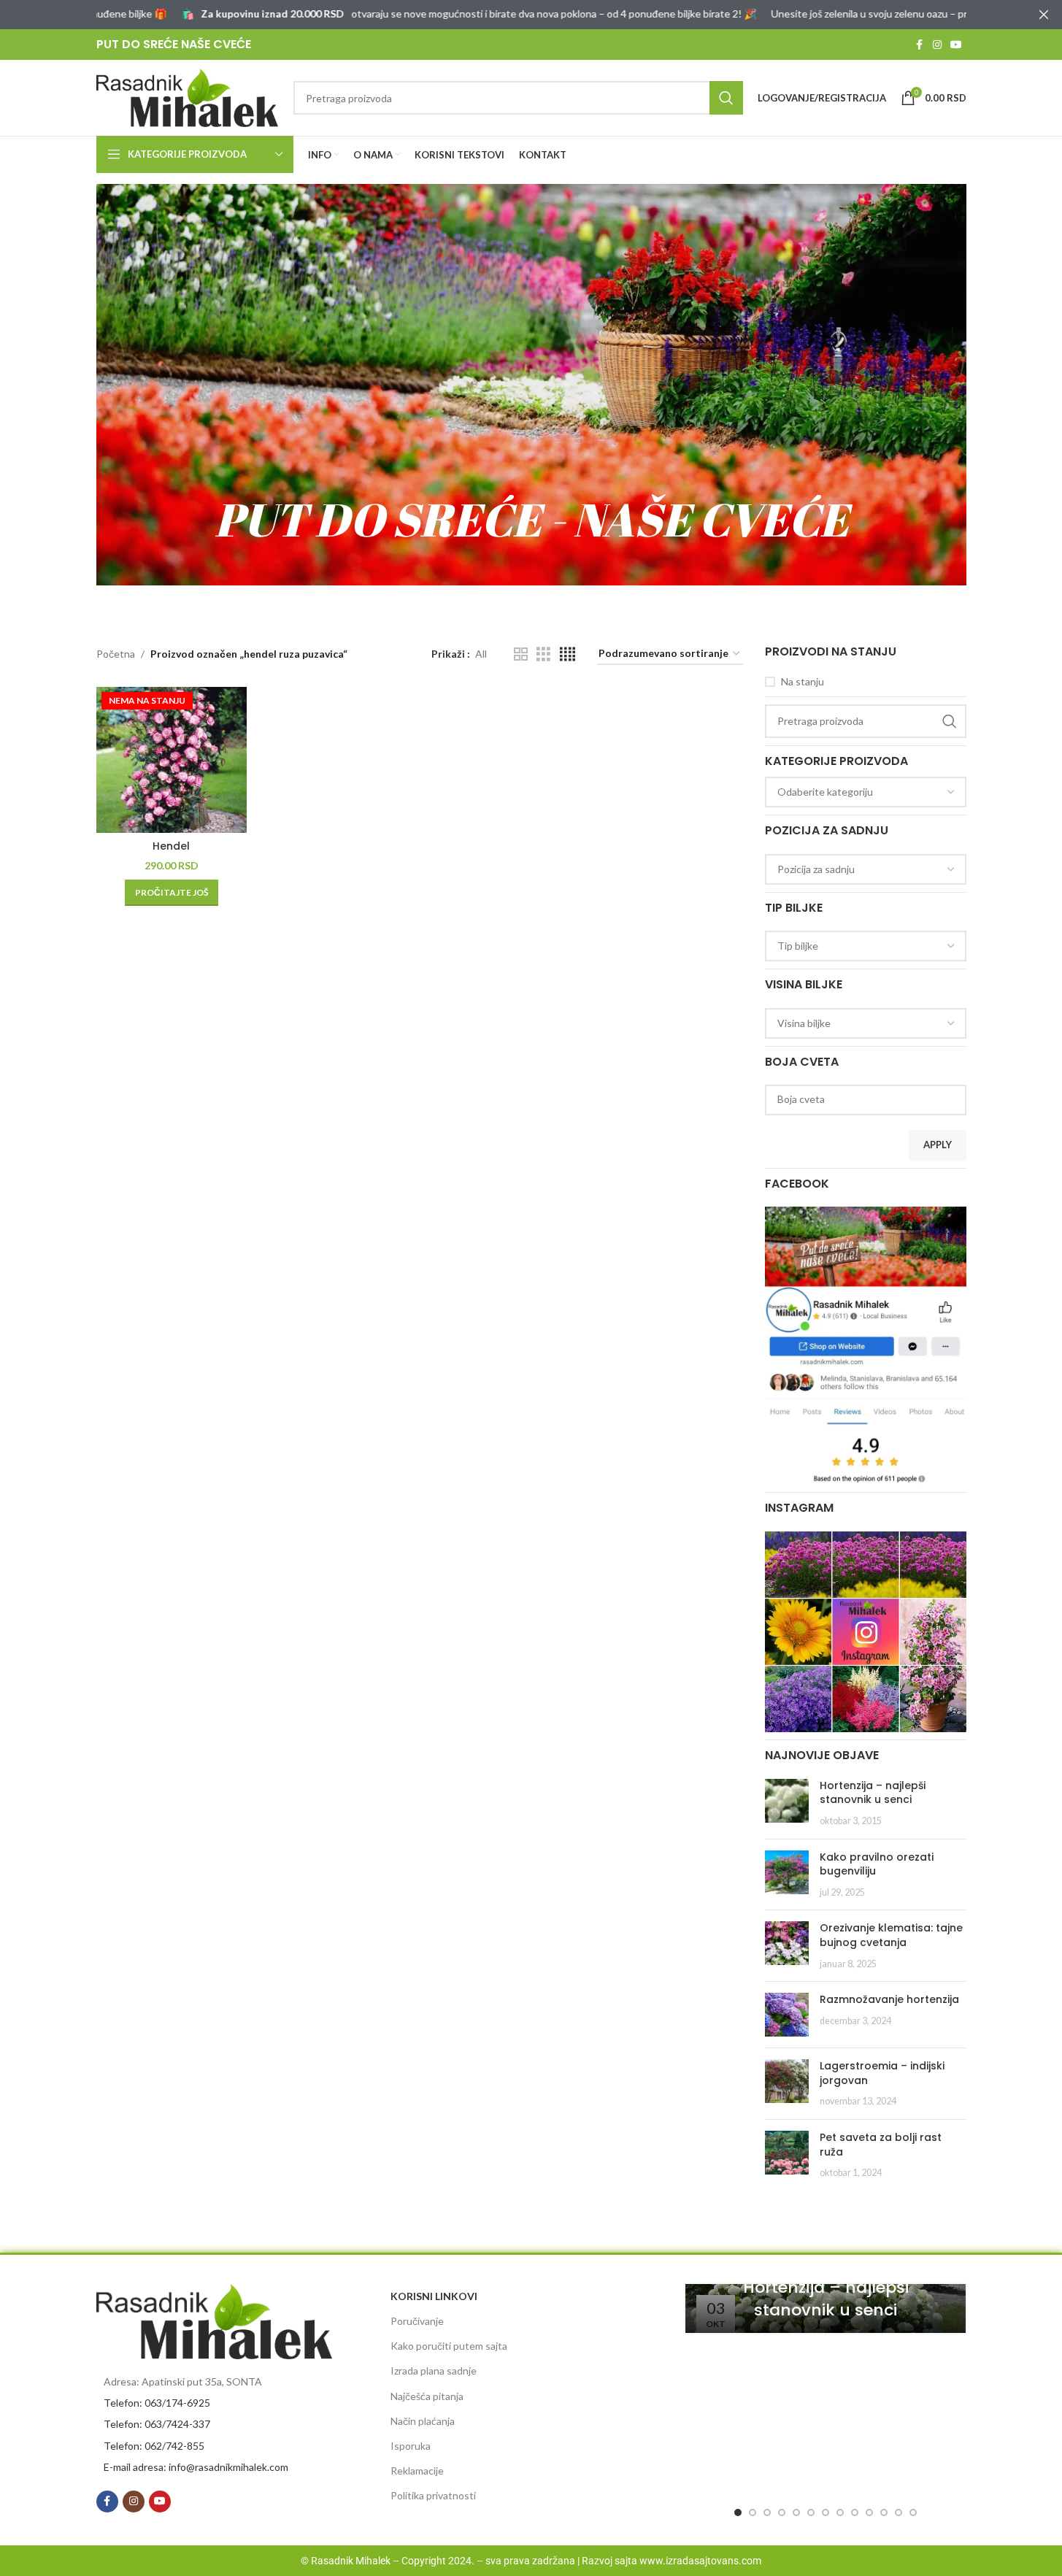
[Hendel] (172, 760)
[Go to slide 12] (899, 2512)
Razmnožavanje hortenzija (889, 1999)
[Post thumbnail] (787, 1803)
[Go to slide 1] (738, 2512)
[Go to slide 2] (753, 2512)
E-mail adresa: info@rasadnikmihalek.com (196, 2467)
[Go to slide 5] (796, 2512)
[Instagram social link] (937, 45)
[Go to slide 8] (840, 2512)
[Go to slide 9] (855, 2512)
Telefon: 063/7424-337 (157, 2424)
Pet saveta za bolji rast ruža (881, 2145)
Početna (116, 654)
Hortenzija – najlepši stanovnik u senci (873, 1793)
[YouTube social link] (956, 45)
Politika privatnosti (433, 2495)
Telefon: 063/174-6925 (157, 2403)
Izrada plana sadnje (434, 2371)
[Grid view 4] (567, 654)
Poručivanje (417, 2321)
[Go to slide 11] (884, 2512)
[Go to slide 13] (913, 2512)
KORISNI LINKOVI (434, 2296)
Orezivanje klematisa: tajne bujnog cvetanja (891, 1935)
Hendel (171, 846)
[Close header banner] (1044, 15)
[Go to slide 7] (826, 2512)
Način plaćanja (423, 2421)
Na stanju (803, 681)
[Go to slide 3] (767, 2512)
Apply (938, 1145)
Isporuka (411, 2446)
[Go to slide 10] (869, 2512)
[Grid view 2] (521, 654)
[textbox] (866, 792)
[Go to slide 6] (811, 2512)
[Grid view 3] (543, 654)
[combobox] (866, 792)
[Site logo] (188, 97)
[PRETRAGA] (726, 98)
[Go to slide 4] (782, 2512)
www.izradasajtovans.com (700, 2561)
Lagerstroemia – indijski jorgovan (882, 2073)
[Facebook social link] (920, 45)
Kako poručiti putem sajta (449, 2346)
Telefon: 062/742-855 (154, 2446)
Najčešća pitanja (427, 2396)
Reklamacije (417, 2471)
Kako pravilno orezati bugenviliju (877, 1864)
